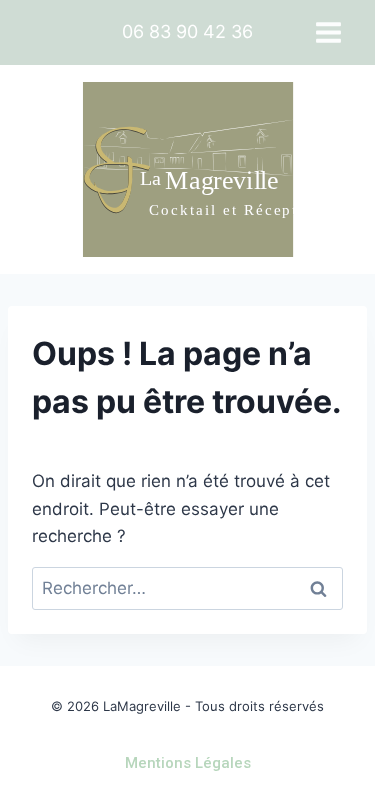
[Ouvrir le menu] (328, 32)
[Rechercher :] (187, 588)
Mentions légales (188, 763)
